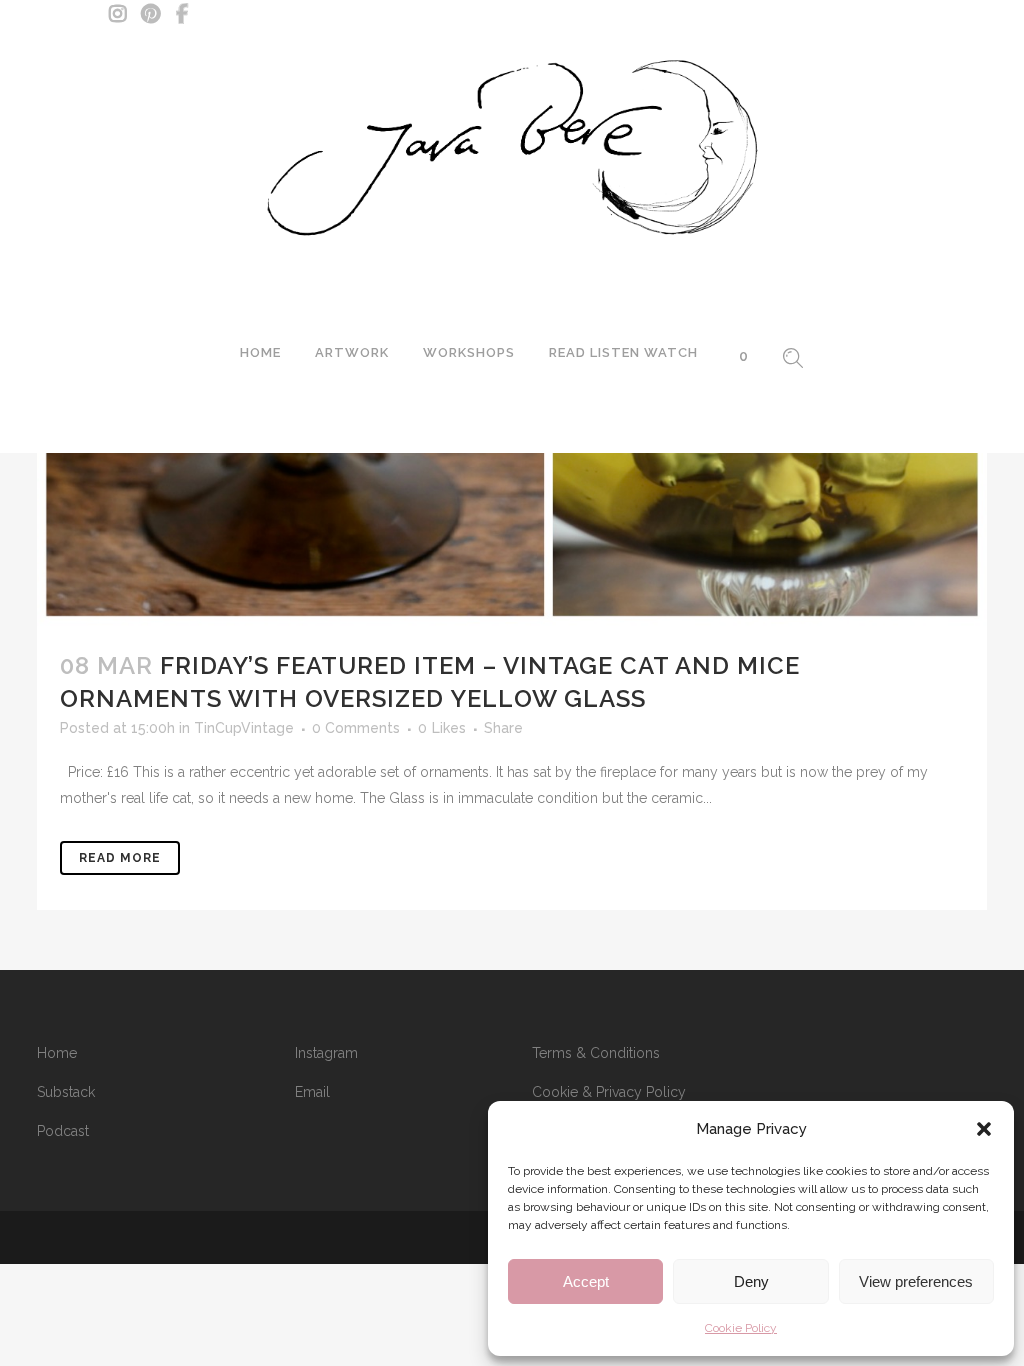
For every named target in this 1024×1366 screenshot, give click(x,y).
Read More (120, 858)
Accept (586, 1281)
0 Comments (356, 728)
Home (57, 1053)
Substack (66, 1092)
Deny (751, 1281)
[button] (984, 1129)
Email (312, 1092)
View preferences (916, 1281)
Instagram (326, 1053)
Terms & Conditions (596, 1053)
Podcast (63, 1131)
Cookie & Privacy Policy (609, 1092)
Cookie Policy (741, 1328)
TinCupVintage (244, 728)
